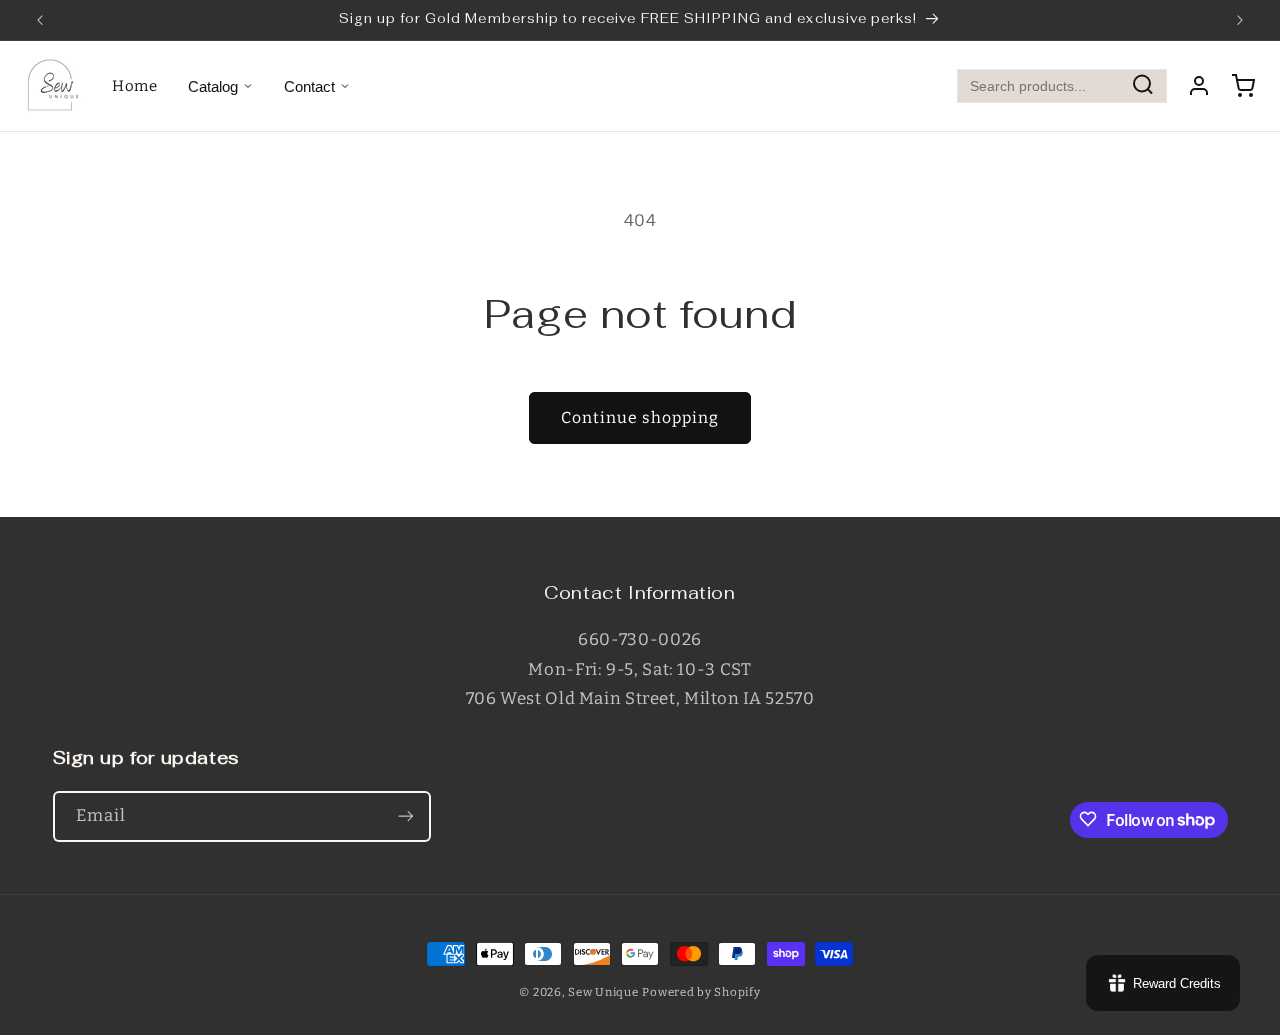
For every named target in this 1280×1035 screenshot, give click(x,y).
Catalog (213, 86)
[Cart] (1243, 86)
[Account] (1199, 86)
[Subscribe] (405, 815)
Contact (309, 86)
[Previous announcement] (40, 20)
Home (135, 86)
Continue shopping (640, 417)
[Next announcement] (1240, 20)
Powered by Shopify (701, 992)
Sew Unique (603, 992)
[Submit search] (1143, 86)
